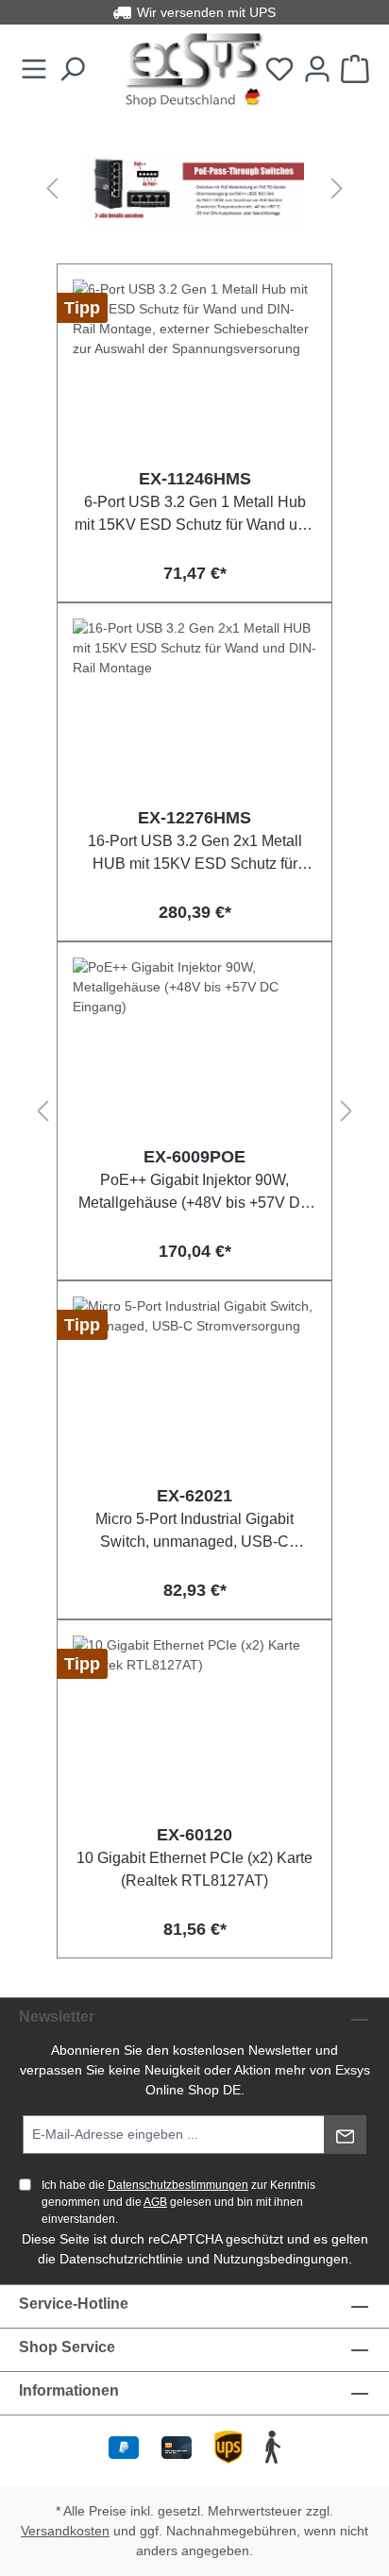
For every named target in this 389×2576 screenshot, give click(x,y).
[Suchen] (72, 70)
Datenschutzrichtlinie (121, 2259)
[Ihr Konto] (317, 70)
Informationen (69, 2390)
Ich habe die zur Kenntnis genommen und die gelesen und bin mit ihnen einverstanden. (178, 2202)
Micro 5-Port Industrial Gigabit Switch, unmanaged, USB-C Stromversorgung (194, 1530)
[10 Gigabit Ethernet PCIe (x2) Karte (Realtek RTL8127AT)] (194, 1730)
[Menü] (34, 70)
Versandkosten (65, 2531)
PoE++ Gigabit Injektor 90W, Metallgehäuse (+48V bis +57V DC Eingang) (195, 1191)
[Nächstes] (337, 189)
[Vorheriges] (52, 189)
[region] (194, 189)
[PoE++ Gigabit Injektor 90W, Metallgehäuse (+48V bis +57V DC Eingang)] (194, 1052)
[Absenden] (345, 2135)
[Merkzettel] (279, 70)
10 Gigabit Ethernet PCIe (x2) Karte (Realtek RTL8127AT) (194, 1869)
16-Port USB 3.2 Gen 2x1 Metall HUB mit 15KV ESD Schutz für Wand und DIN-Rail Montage (195, 852)
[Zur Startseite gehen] (194, 70)
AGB (155, 2202)
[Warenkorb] (355, 70)
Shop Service (67, 2347)
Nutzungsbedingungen (281, 2259)
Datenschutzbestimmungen (178, 2185)
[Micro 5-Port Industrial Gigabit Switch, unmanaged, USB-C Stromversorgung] (194, 1391)
